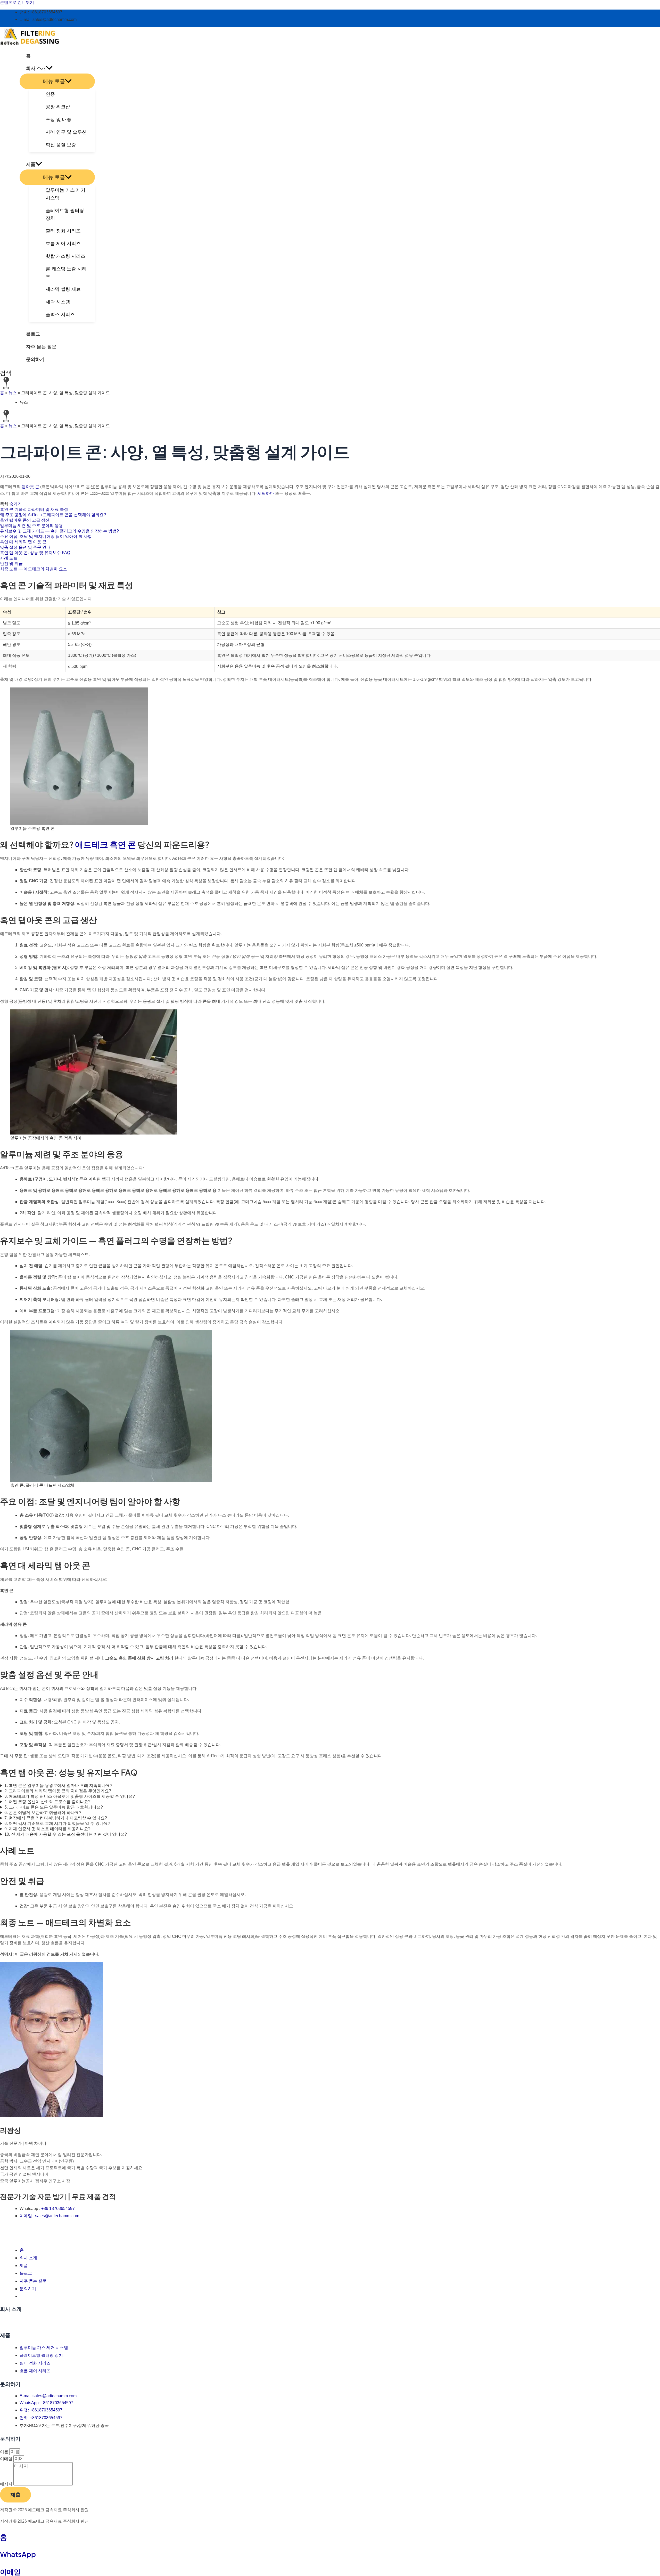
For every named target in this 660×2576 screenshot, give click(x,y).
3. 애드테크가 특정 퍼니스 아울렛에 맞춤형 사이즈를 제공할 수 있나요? (70, 1796)
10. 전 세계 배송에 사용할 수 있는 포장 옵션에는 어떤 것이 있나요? (66, 1834)
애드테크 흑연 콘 (105, 844)
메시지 (7, 2484)
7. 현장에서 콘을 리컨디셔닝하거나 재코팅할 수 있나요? (56, 1818)
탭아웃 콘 (30, 487)
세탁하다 (265, 493)
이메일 (7, 2459)
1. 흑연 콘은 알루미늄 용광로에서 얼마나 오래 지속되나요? (58, 1785)
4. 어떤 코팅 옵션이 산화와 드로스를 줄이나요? (47, 1802)
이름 (5, 2452)
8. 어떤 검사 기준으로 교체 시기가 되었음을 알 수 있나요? (57, 1823)
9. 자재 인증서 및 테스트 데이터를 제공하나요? (47, 1829)
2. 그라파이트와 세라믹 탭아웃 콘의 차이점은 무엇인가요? (58, 1791)
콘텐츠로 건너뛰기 (17, 2)
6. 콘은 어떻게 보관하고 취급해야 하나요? (43, 1813)
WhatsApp (18, 2554)
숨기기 (15, 504)
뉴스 (13, 393)
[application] (49, 68)
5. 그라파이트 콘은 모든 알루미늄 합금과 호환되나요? (54, 1807)
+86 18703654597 (58, 2209)
